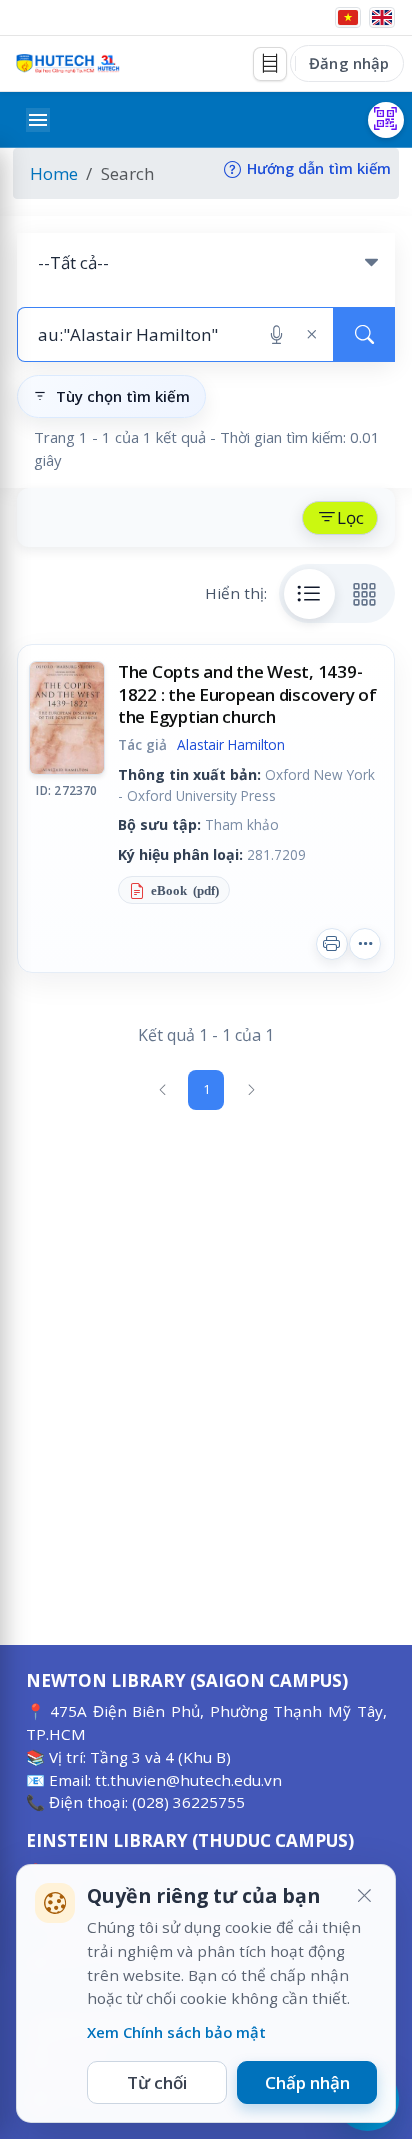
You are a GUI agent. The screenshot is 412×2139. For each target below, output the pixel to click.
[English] (382, 17)
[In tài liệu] (332, 944)
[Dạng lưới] (365, 594)
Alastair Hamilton (231, 744)
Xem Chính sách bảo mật (176, 2032)
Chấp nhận (307, 2082)
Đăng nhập (349, 63)
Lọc (350, 517)
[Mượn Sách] (386, 120)
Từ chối (157, 2082)
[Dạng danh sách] (310, 594)
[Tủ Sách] (270, 64)
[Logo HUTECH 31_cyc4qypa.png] (68, 63)
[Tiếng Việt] (348, 17)
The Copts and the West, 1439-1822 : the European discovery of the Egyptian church (247, 693)
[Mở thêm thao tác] (365, 944)
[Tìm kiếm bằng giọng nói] (276, 335)
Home (54, 173)
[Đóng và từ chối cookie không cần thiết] (364, 1896)
